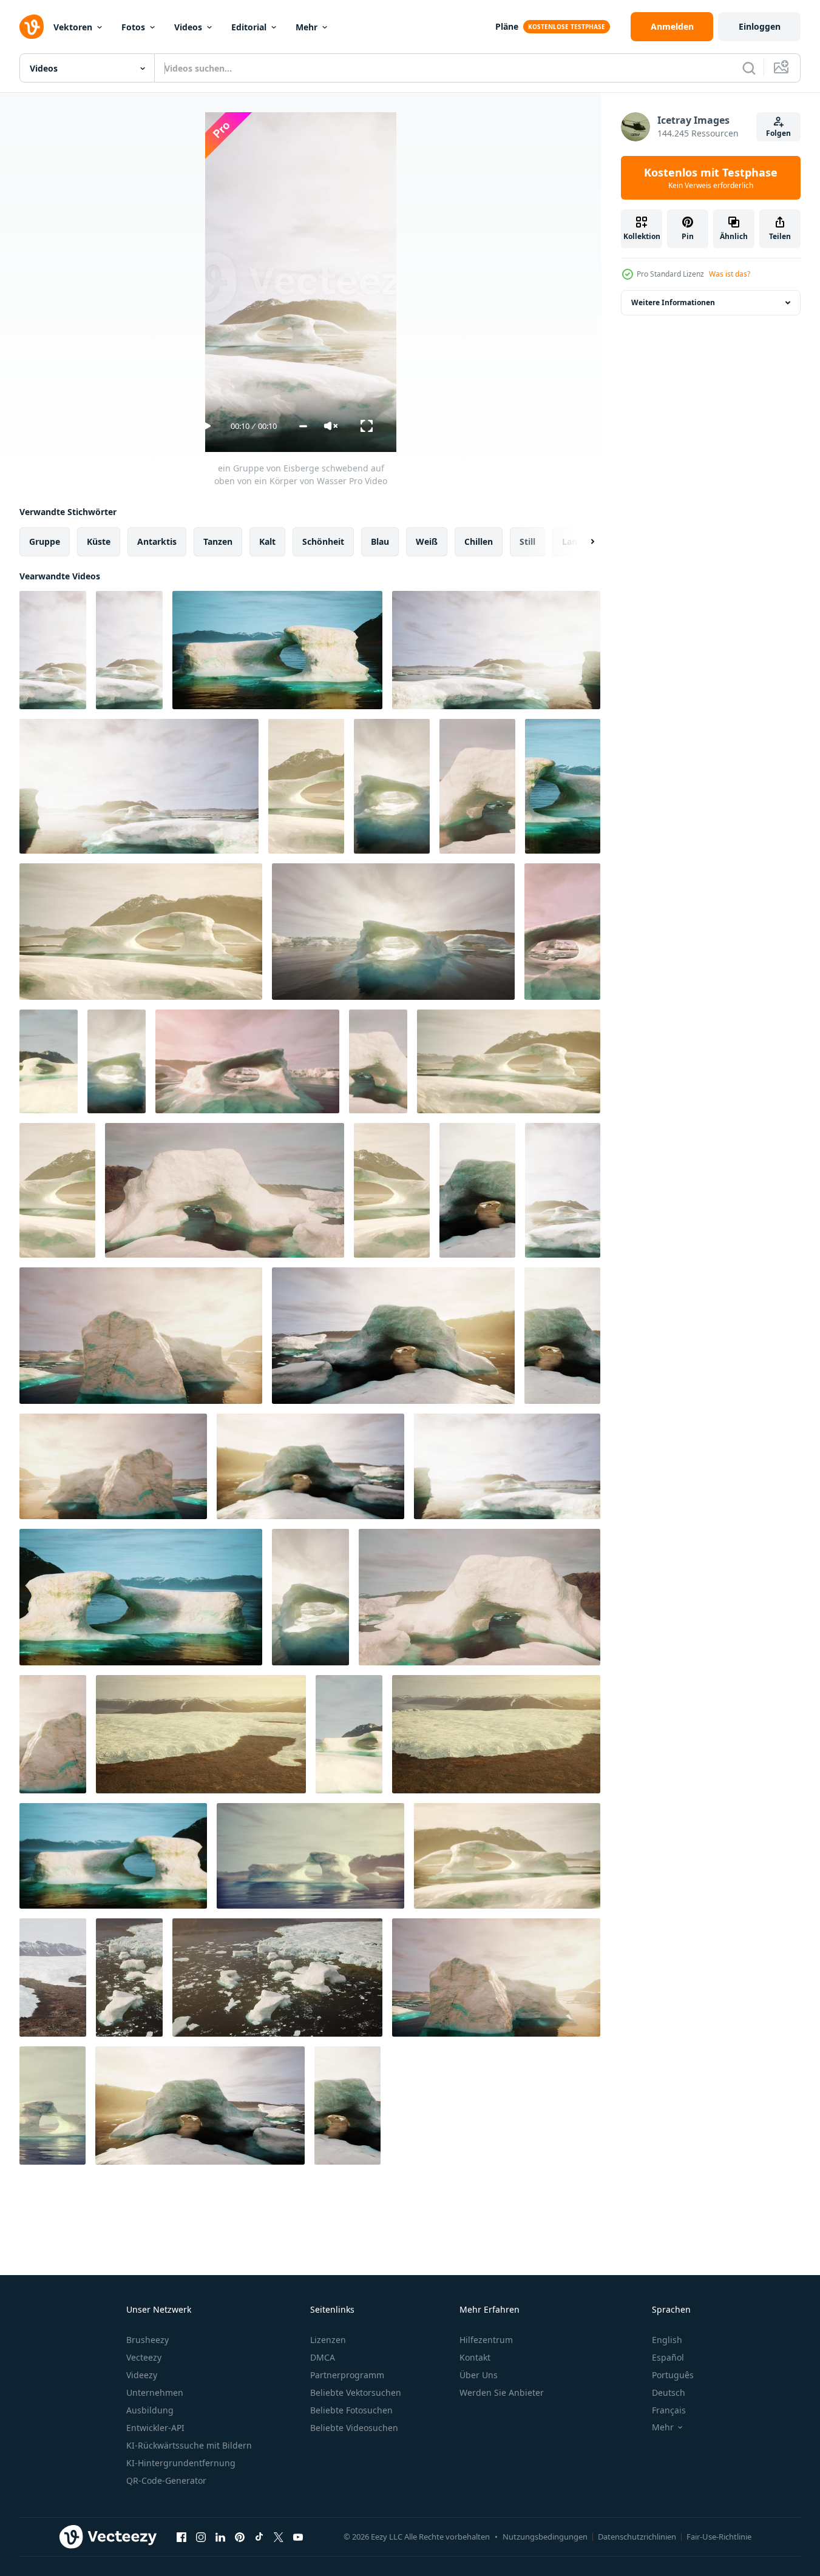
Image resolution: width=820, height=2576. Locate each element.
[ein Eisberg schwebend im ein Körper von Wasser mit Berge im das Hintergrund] (392, 1190)
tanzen (218, 541)
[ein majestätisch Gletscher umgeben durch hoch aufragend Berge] (201, 1734)
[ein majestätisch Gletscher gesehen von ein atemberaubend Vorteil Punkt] (53, 1978)
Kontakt (475, 2357)
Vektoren (73, 27)
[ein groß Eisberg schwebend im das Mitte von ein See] (49, 1061)
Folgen (778, 133)
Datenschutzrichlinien (637, 2537)
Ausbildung (150, 2410)
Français (669, 2410)
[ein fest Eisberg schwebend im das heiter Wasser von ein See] (496, 1734)
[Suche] (749, 68)
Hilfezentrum (486, 2340)
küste (99, 541)
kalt (267, 541)
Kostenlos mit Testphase (711, 178)
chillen (479, 541)
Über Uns (479, 2375)
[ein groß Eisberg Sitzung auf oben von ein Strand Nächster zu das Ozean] (141, 1336)
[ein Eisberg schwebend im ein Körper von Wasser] (509, 1061)
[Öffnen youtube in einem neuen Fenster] (298, 2537)
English (667, 2340)
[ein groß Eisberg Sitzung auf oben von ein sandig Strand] (496, 1978)
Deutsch (669, 2392)
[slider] (303, 426)
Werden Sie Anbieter (502, 2392)
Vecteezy (144, 2357)
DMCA (323, 2357)
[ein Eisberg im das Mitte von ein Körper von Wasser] (225, 1190)
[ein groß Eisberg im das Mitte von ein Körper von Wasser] (477, 786)
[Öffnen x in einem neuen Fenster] (279, 2537)
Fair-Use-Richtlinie (719, 2537)
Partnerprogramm (347, 2375)
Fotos (133, 27)
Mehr (307, 27)
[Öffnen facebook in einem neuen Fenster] (181, 2537)
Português (673, 2375)
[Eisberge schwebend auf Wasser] (129, 1978)
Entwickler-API (155, 2428)
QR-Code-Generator (166, 2480)
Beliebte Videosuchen (354, 2428)
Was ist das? (730, 274)
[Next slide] (582, 542)
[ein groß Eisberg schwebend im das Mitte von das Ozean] (53, 2106)
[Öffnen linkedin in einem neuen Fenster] (220, 2537)
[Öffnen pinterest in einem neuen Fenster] (240, 2537)
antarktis (157, 541)
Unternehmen (155, 2392)
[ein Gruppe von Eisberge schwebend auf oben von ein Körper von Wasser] (53, 650)
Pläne (507, 26)
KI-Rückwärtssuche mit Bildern (189, 2445)
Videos (188, 27)
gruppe (45, 541)
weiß (427, 541)
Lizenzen (328, 2340)
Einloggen (760, 26)
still (527, 541)
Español (668, 2357)
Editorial (249, 27)
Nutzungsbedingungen (545, 2537)
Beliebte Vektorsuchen (356, 2392)
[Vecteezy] (32, 27)
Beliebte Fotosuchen (351, 2410)
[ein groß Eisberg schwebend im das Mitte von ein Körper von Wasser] (392, 786)
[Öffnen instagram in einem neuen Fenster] (201, 2537)
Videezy (142, 2375)
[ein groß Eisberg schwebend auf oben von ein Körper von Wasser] (277, 650)
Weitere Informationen (673, 302)
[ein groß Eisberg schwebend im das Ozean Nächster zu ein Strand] (53, 1734)
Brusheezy (147, 2340)
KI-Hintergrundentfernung (181, 2463)
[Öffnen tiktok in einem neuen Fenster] (259, 2537)
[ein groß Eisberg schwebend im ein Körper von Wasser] (141, 1597)
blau (380, 541)
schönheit (323, 541)
